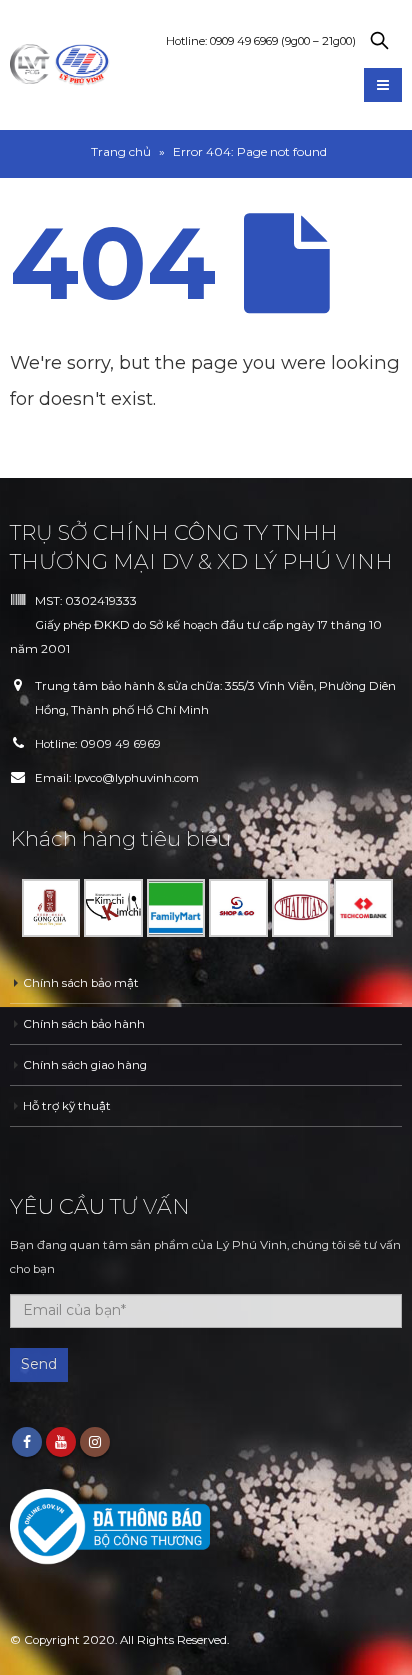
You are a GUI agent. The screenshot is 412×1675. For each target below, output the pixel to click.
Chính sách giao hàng (85, 1065)
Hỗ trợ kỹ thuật (67, 1106)
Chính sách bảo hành (84, 1024)
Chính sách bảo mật (81, 983)
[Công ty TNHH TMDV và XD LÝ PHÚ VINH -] (60, 65)
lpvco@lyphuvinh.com (136, 778)
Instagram (95, 1442)
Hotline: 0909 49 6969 (261, 41)
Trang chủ (121, 151)
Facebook (27, 1442)
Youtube (61, 1442)
